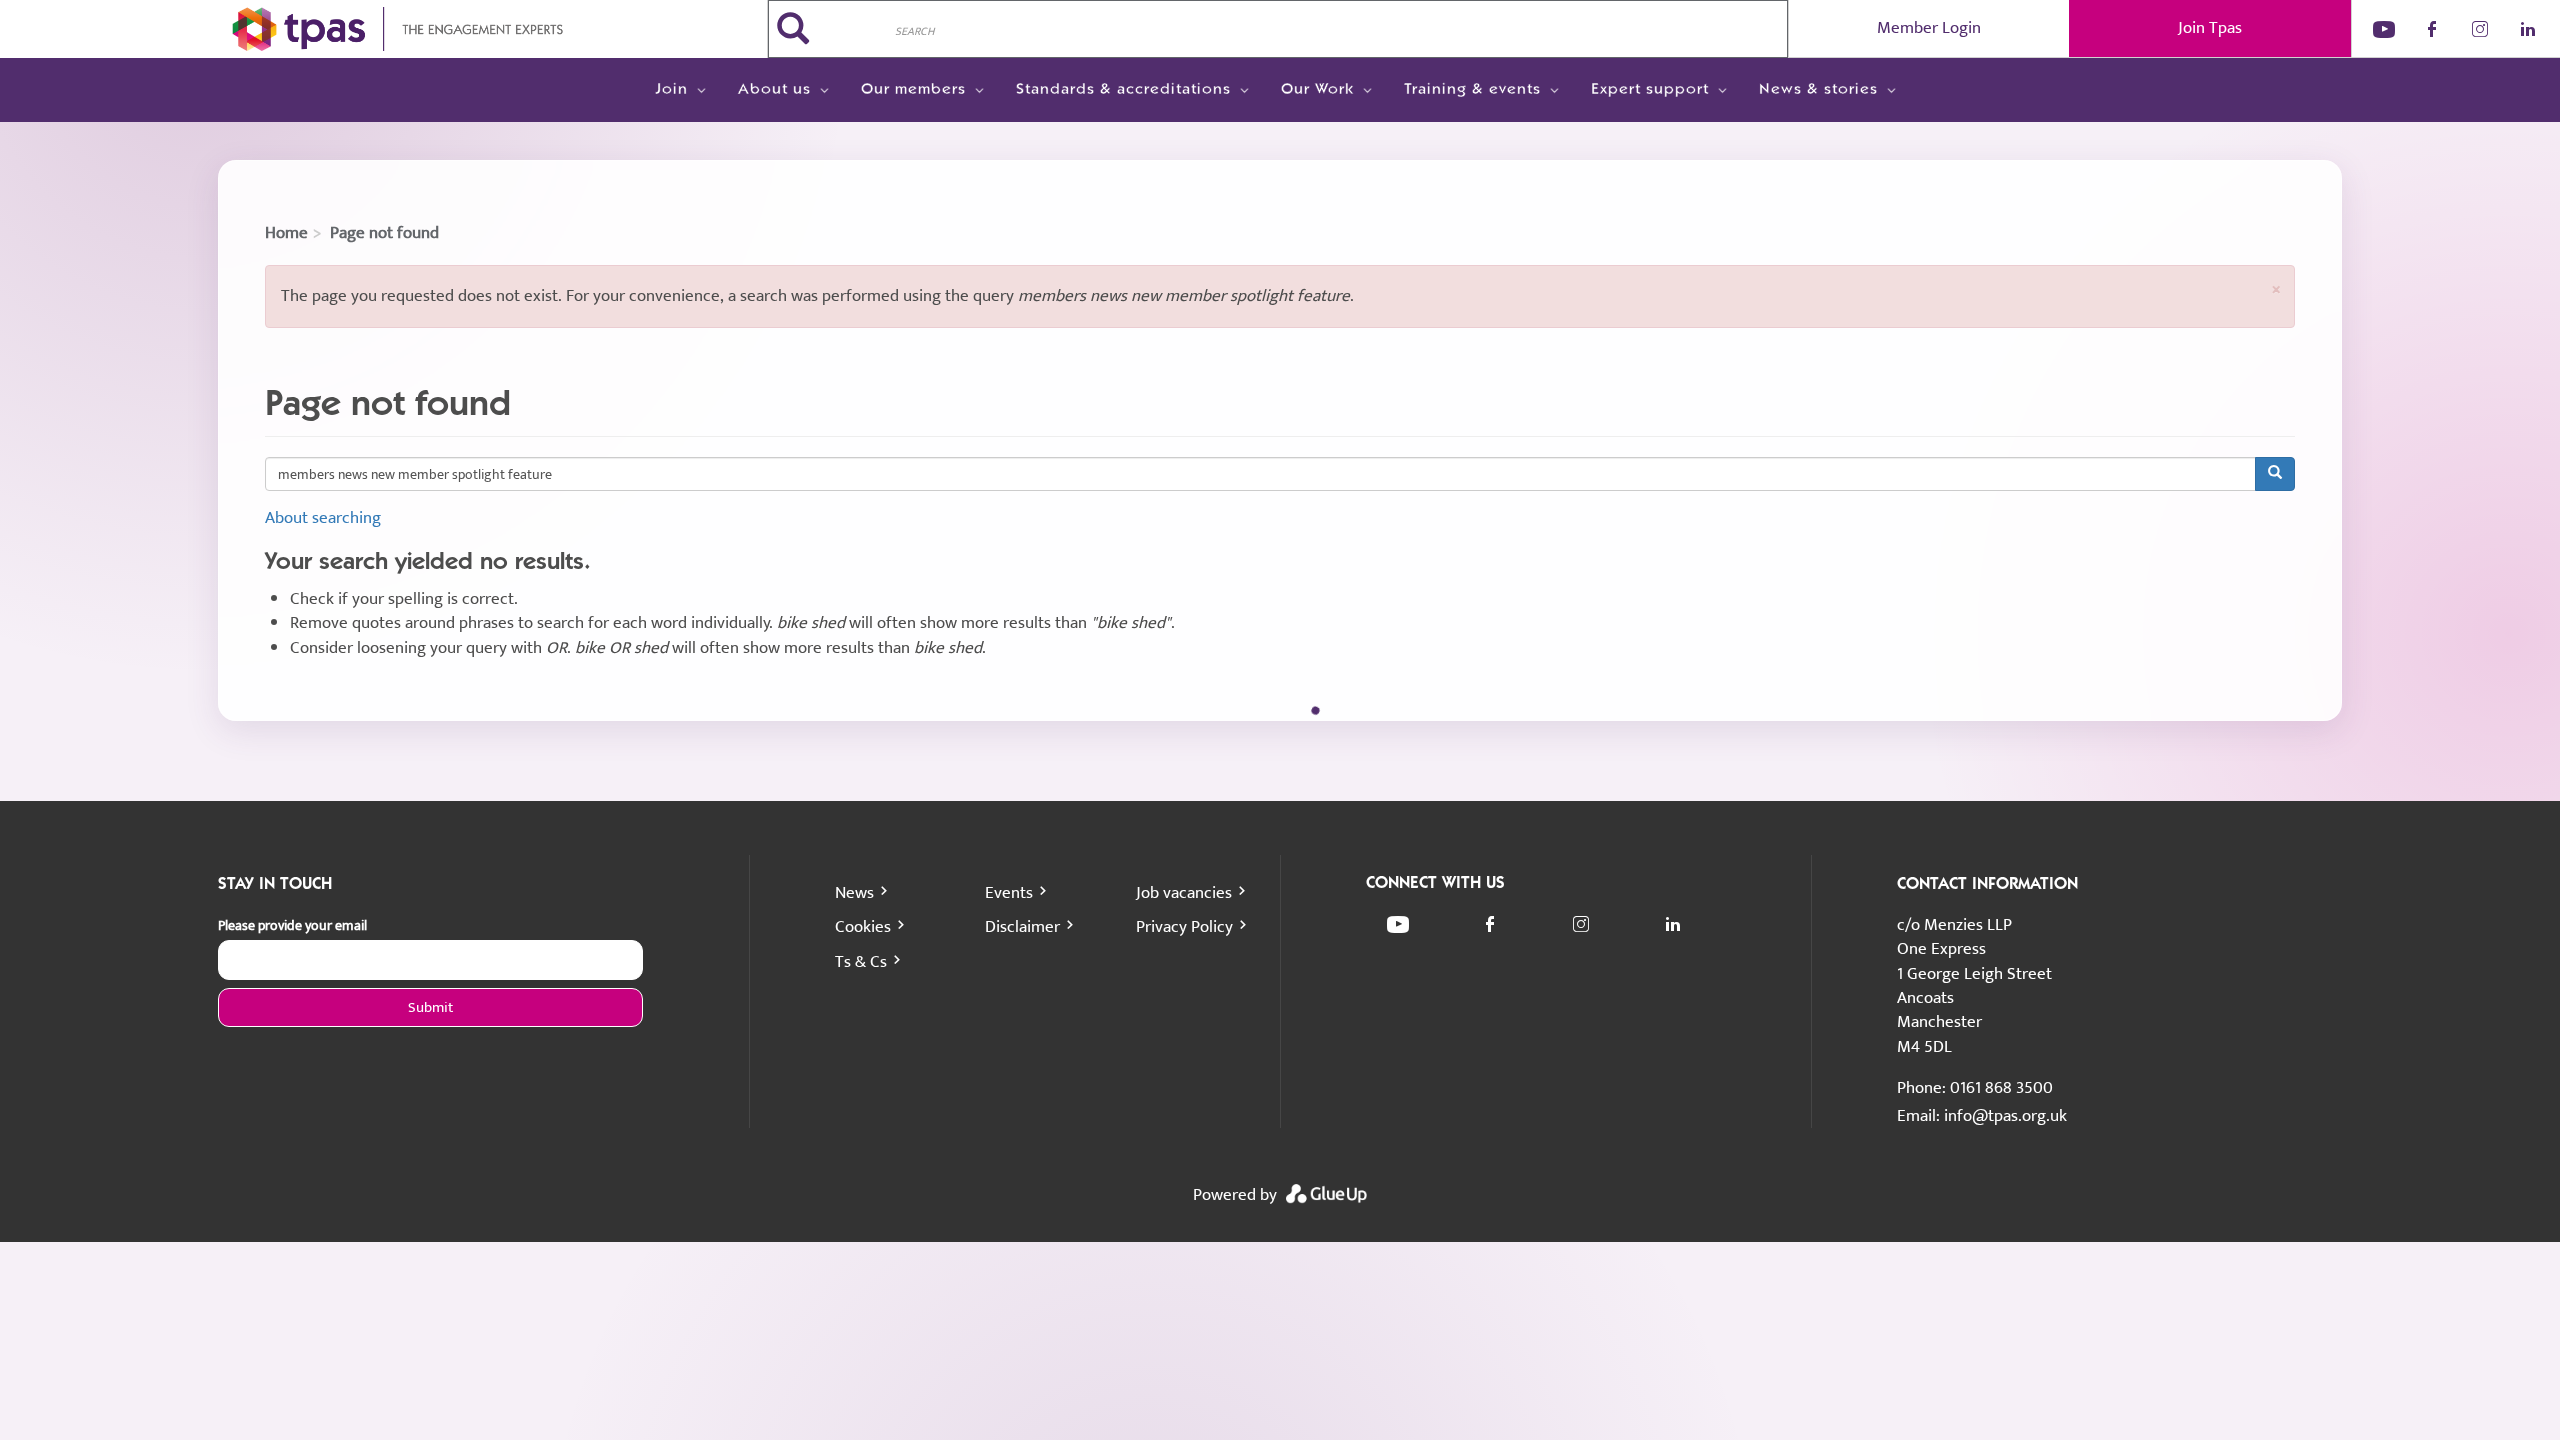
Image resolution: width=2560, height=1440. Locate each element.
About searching (323, 518)
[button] (2276, 289)
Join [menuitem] (671, 90)
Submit (430, 1007)
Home (286, 233)
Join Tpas (2210, 28)
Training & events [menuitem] (1472, 90)
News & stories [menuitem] (1818, 90)
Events (1009, 893)
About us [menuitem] (774, 90)
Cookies (863, 927)
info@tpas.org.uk (2005, 1116)
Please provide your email (292, 926)
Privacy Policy (1184, 927)
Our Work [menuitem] (1317, 90)
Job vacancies (1184, 893)
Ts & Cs (861, 962)
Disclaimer (1022, 927)
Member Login (1929, 28)
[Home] (383, 29)
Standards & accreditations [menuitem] (1123, 90)
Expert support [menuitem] (1650, 90)
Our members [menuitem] (913, 90)
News (854, 893)
